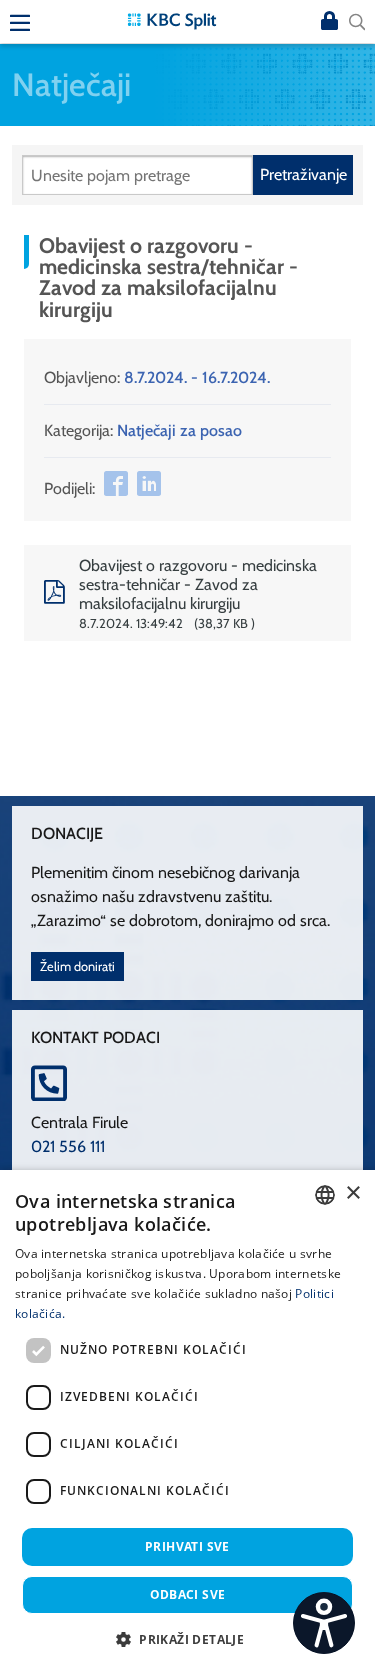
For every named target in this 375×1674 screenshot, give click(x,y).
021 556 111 (68, 1146)
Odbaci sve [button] (188, 1594)
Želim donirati (77, 966)
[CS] (324, 1623)
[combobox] (325, 1195)
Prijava (329, 22)
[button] (187, 1639)
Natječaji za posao (179, 430)
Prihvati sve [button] (187, 1546)
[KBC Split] (172, 19)
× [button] (352, 1193)
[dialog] (187, 1422)
